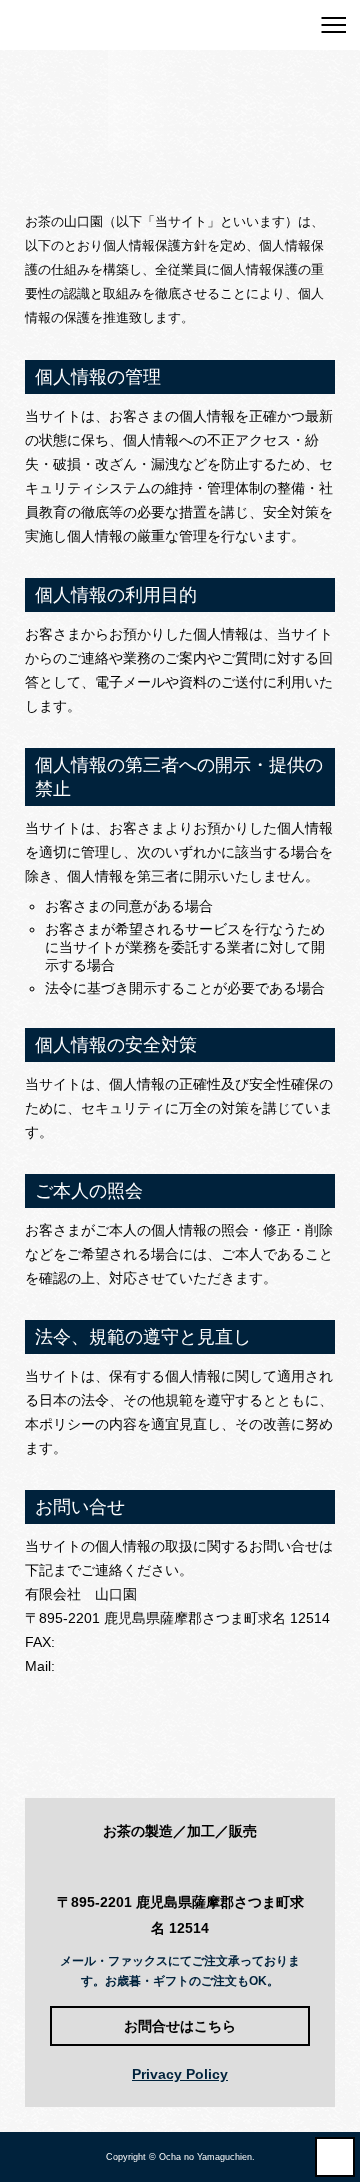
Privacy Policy (180, 2074)
